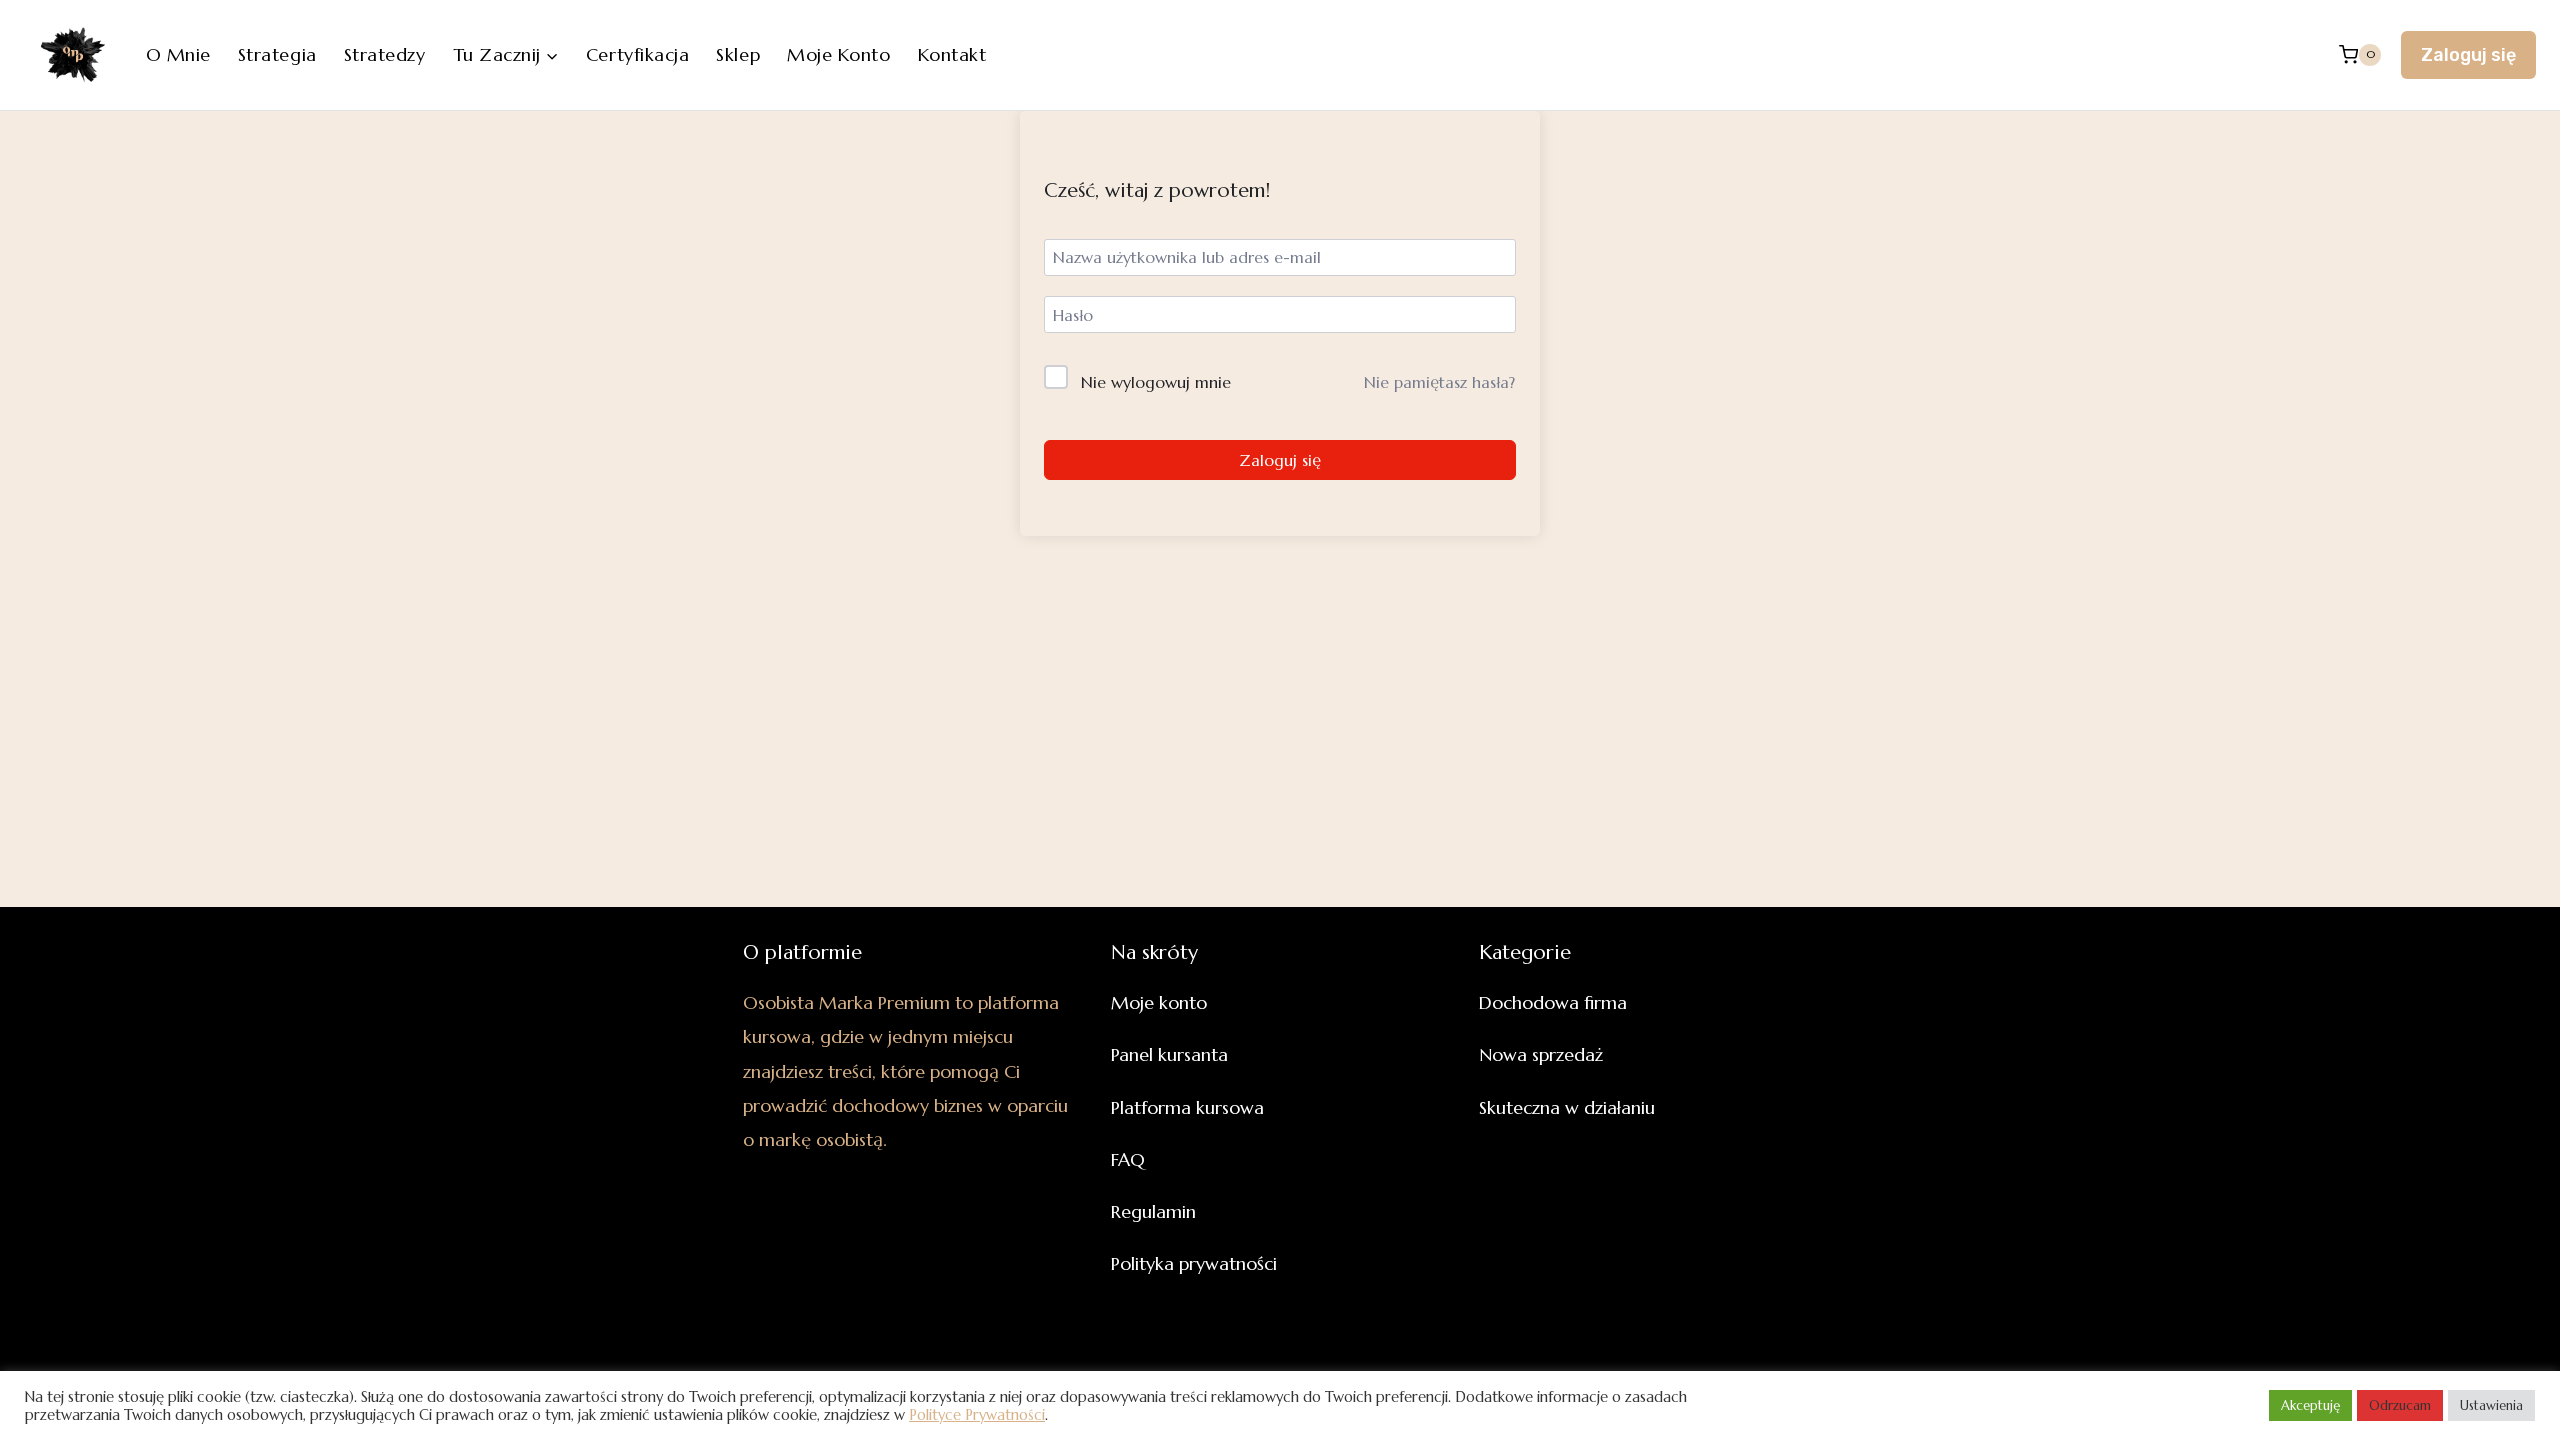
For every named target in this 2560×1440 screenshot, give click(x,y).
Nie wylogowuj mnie (1156, 382)
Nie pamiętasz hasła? (1439, 382)
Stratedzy (385, 54)
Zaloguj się (2468, 55)
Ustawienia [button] (2491, 1405)
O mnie (178, 54)
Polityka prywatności (1194, 1263)
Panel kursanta (1169, 1054)
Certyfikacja (637, 54)
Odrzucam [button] (2400, 1405)
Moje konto (838, 54)
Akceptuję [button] (2310, 1405)
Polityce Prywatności (977, 1415)
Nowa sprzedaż (1541, 1054)
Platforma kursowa (1187, 1107)
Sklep (738, 54)
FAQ (1128, 1159)
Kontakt (952, 54)
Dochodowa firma (1553, 1002)
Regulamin (1153, 1211)
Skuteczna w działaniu (1567, 1107)
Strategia (277, 54)
